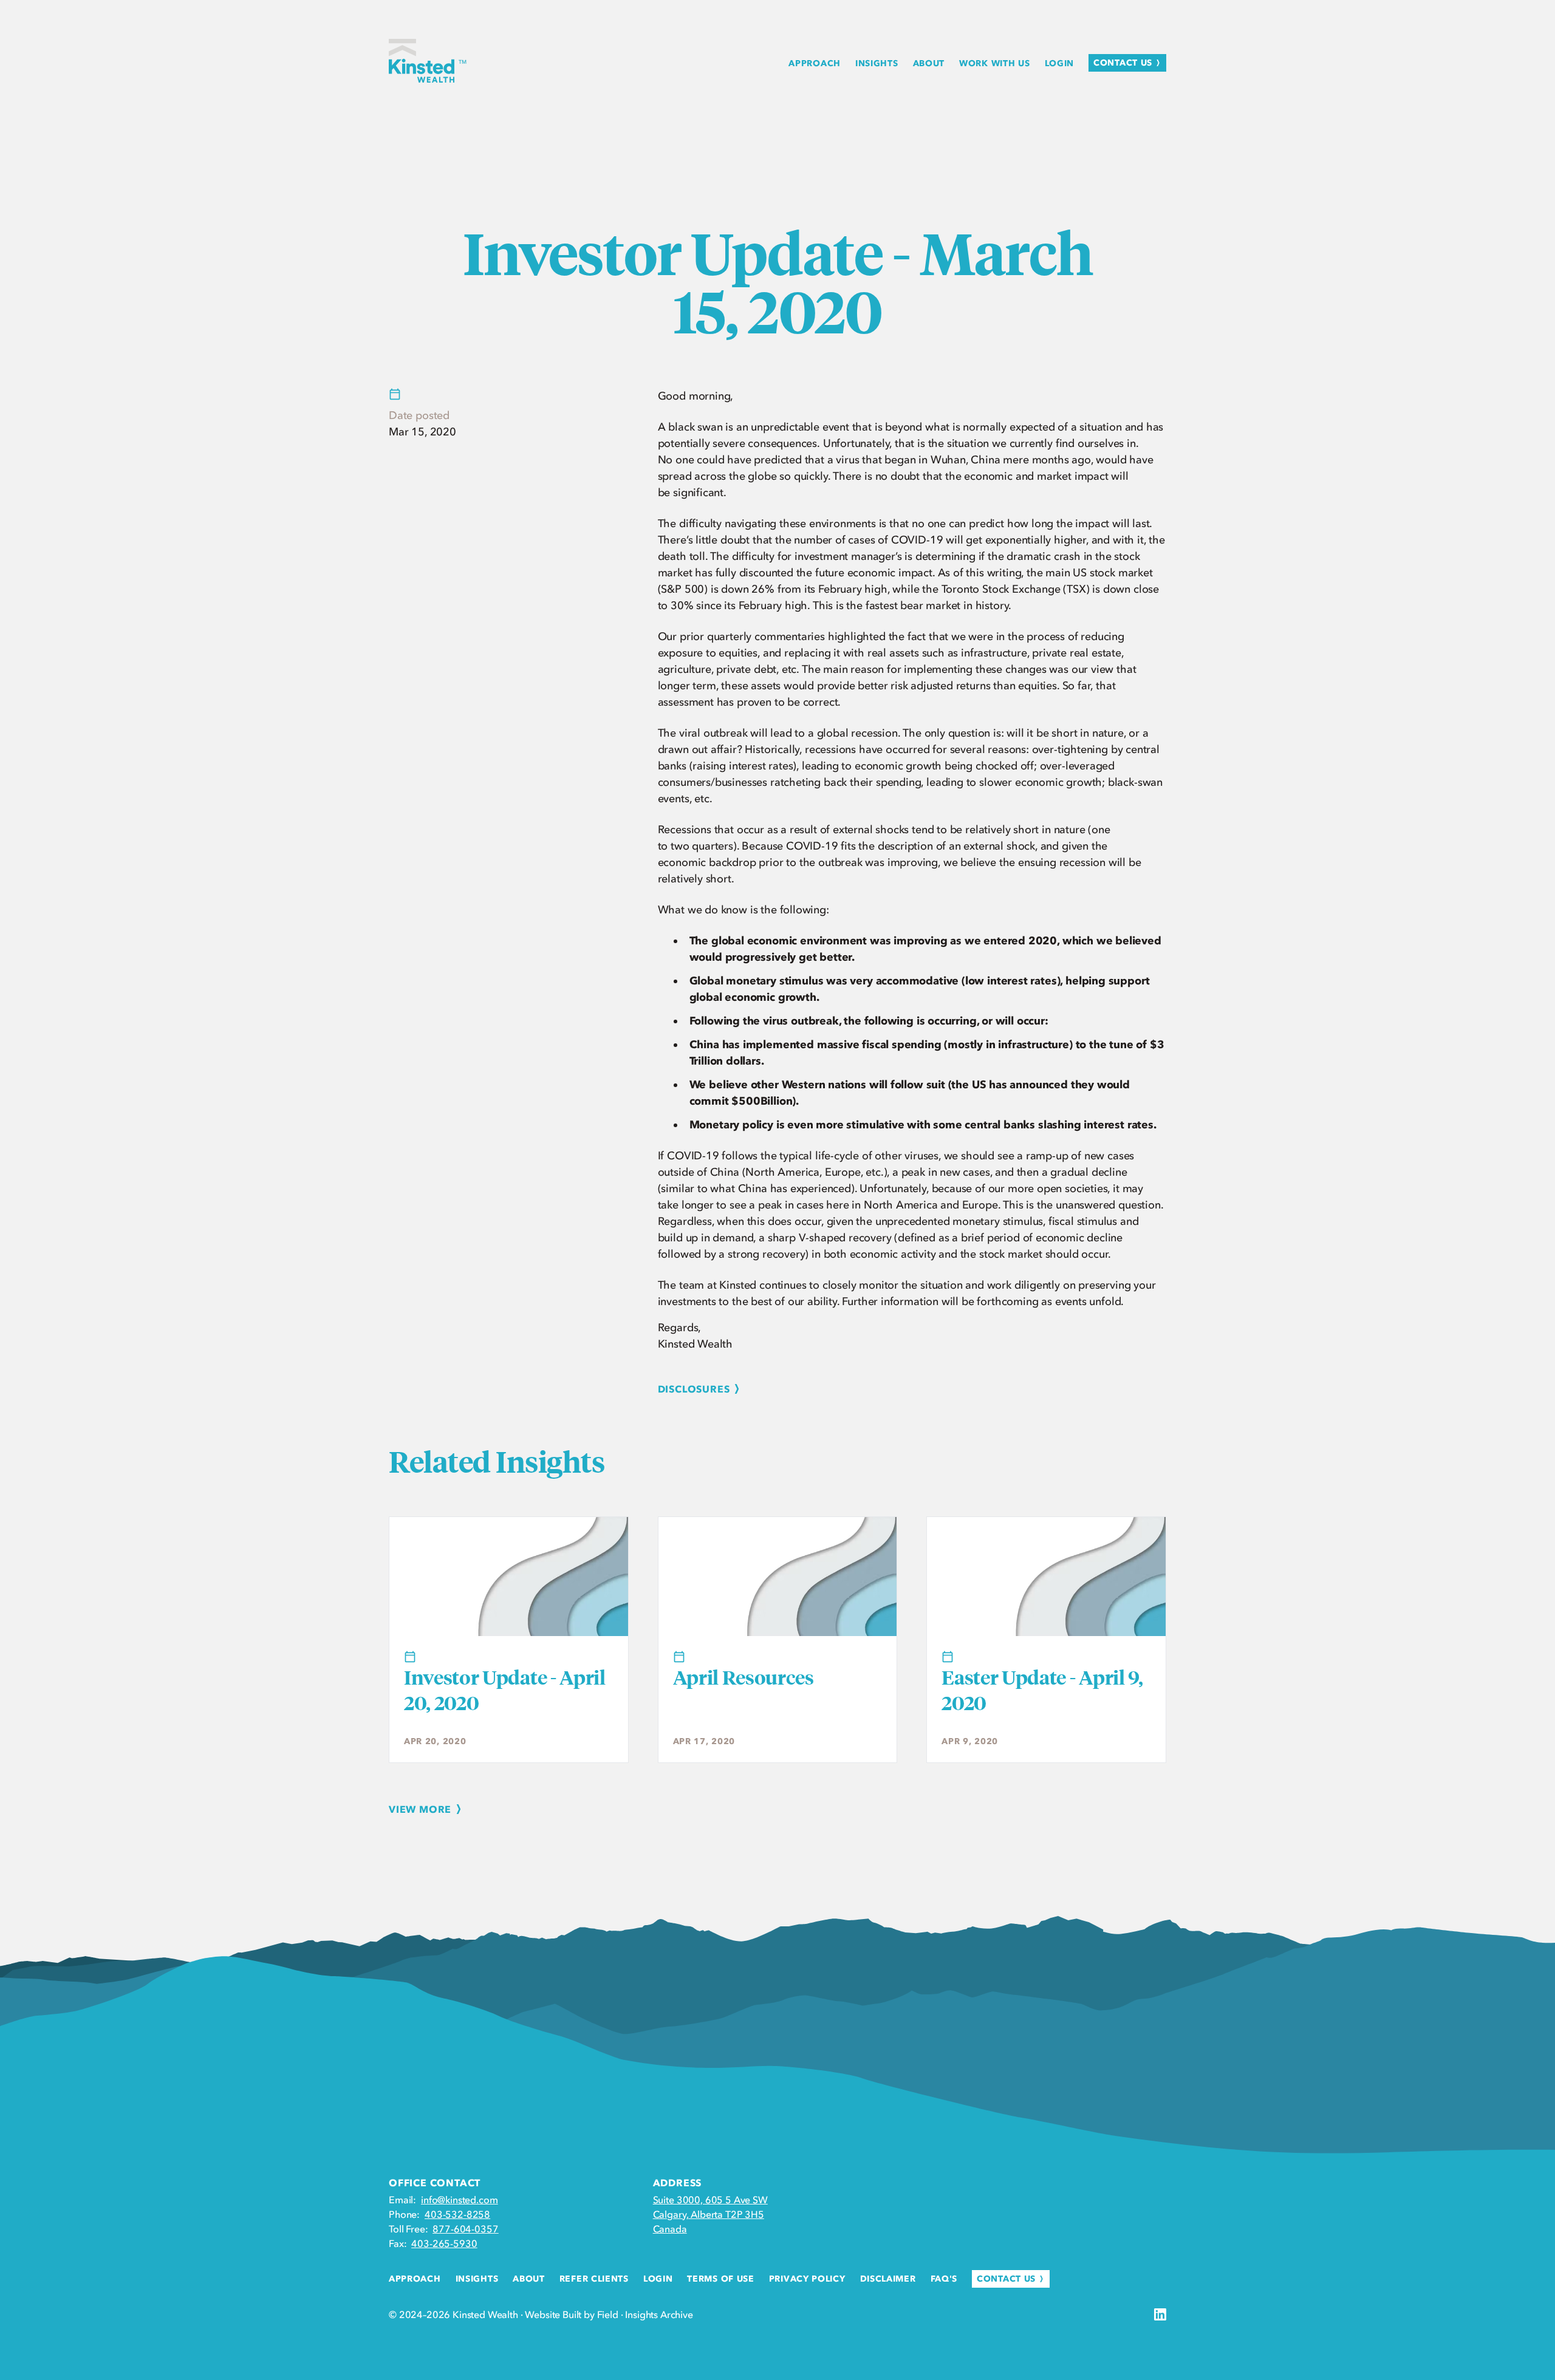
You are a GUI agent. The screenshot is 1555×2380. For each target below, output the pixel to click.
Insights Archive (659, 2314)
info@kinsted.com (459, 2200)
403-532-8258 (457, 2214)
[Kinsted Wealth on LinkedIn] (1160, 2314)
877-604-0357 (465, 2229)
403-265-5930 (444, 2243)
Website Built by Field (571, 2314)
